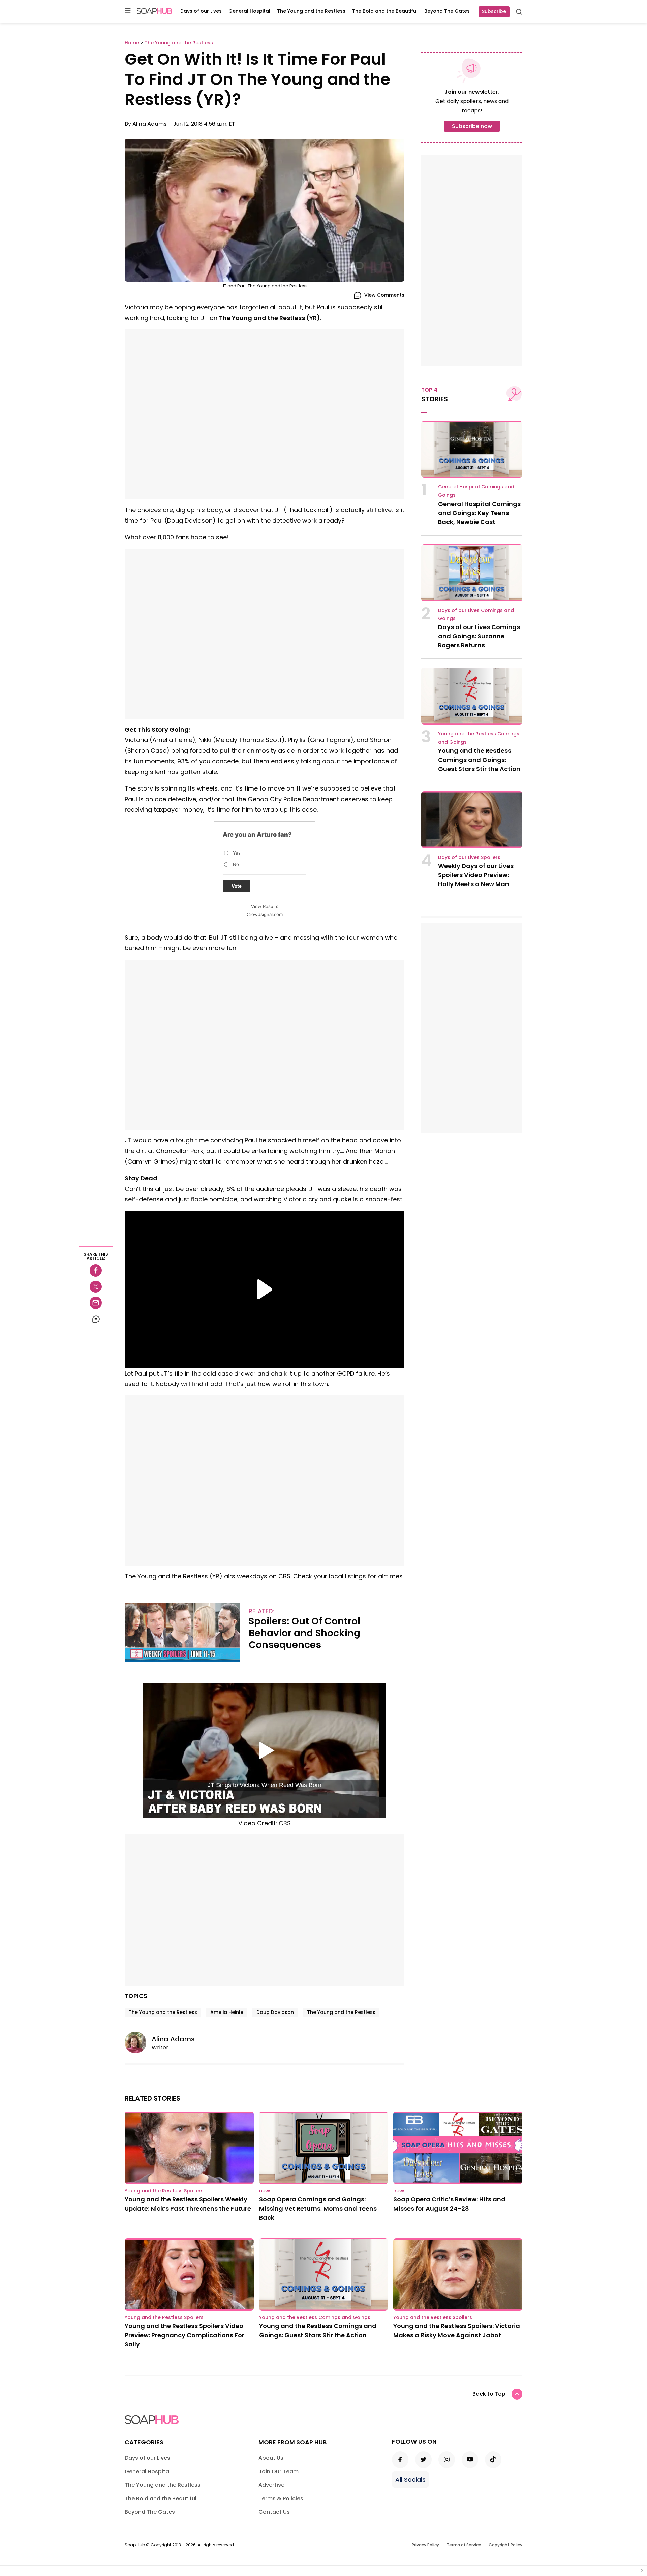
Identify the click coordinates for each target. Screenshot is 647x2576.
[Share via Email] (96, 1303)
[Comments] (96, 1319)
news (265, 2191)
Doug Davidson (275, 2012)
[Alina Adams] (138, 2042)
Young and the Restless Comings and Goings (315, 2317)
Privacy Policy (425, 2545)
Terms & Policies (281, 2498)
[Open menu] (128, 11)
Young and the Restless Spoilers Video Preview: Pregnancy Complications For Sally (184, 2335)
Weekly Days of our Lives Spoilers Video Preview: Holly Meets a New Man (476, 875)
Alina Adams (150, 124)
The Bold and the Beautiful (385, 11)
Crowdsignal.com (265, 914)
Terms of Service (464, 2545)
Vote (237, 886)
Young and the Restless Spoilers (164, 2191)
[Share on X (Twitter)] (96, 1287)
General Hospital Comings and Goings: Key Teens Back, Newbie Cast (479, 513)
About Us (271, 2458)
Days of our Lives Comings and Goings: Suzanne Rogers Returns (479, 636)
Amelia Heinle (227, 2012)
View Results (265, 906)
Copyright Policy (505, 2545)
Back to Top (489, 2394)
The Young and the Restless (311, 11)
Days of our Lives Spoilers (469, 857)
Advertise (271, 2485)
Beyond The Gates (447, 11)
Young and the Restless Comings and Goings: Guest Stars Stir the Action (479, 760)
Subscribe (494, 11)
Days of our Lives (201, 11)
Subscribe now (472, 126)
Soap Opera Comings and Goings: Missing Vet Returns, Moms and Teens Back (318, 2208)
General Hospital (249, 11)
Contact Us (274, 2512)
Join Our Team (279, 2471)
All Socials (410, 2480)
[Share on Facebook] (96, 1270)
